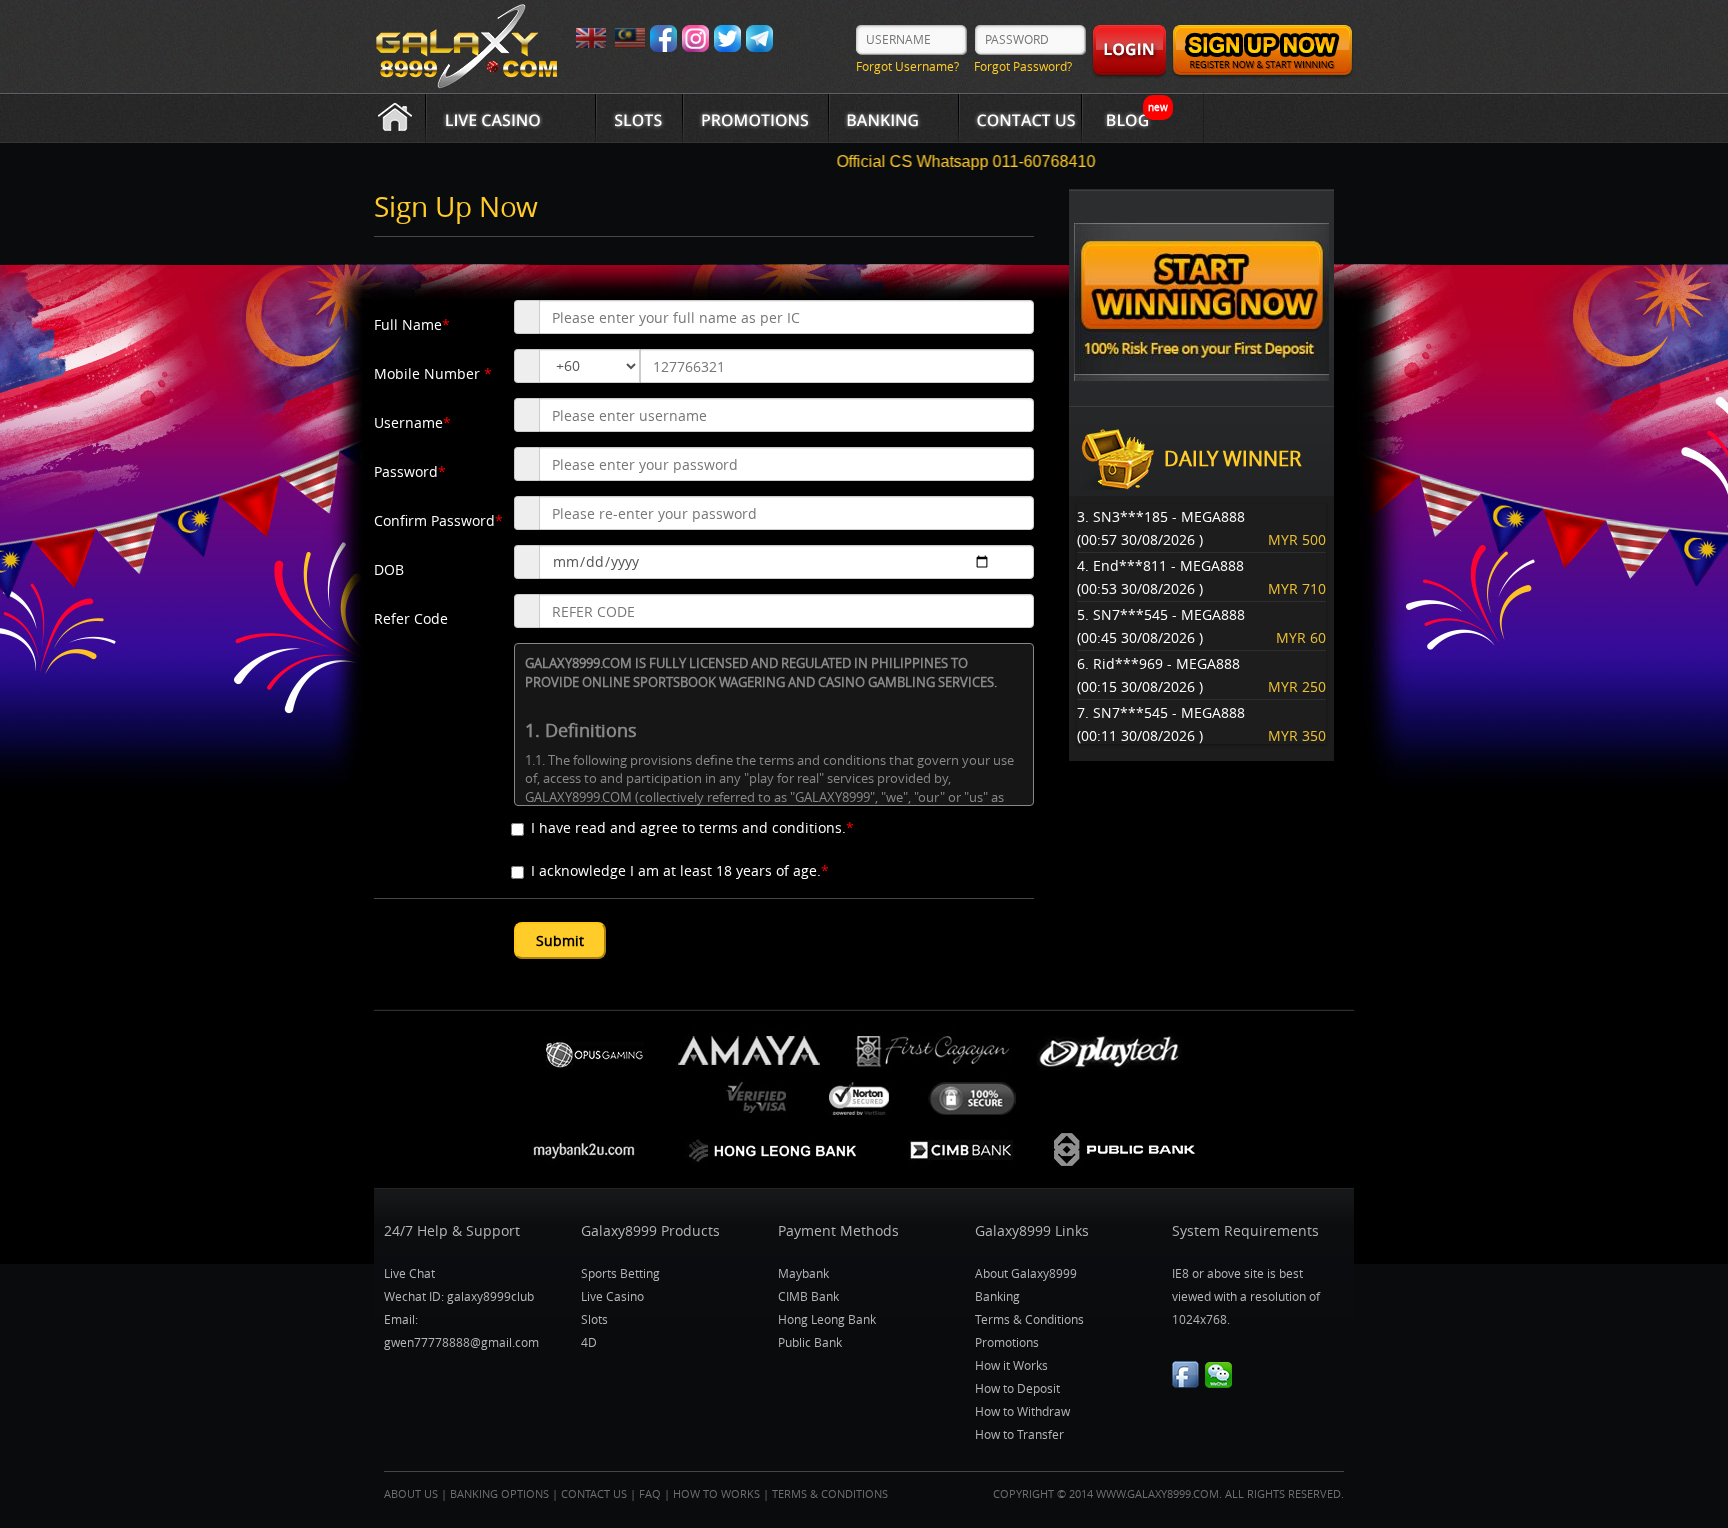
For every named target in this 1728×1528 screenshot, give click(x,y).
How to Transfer (1019, 1434)
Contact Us (594, 1493)
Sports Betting (620, 1273)
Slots (594, 1319)
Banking (997, 1296)
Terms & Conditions (1029, 1319)
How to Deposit (1017, 1388)
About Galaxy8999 (1026, 1273)
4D (589, 1342)
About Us (411, 1493)
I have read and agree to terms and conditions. (692, 827)
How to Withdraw (1022, 1411)
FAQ (650, 1493)
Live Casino (612, 1296)
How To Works (716, 1493)
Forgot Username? (907, 66)
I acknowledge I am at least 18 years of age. (680, 870)
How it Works (1011, 1365)
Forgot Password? (1023, 66)
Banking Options (499, 1493)
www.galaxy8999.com (1157, 1493)
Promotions (1007, 1342)
